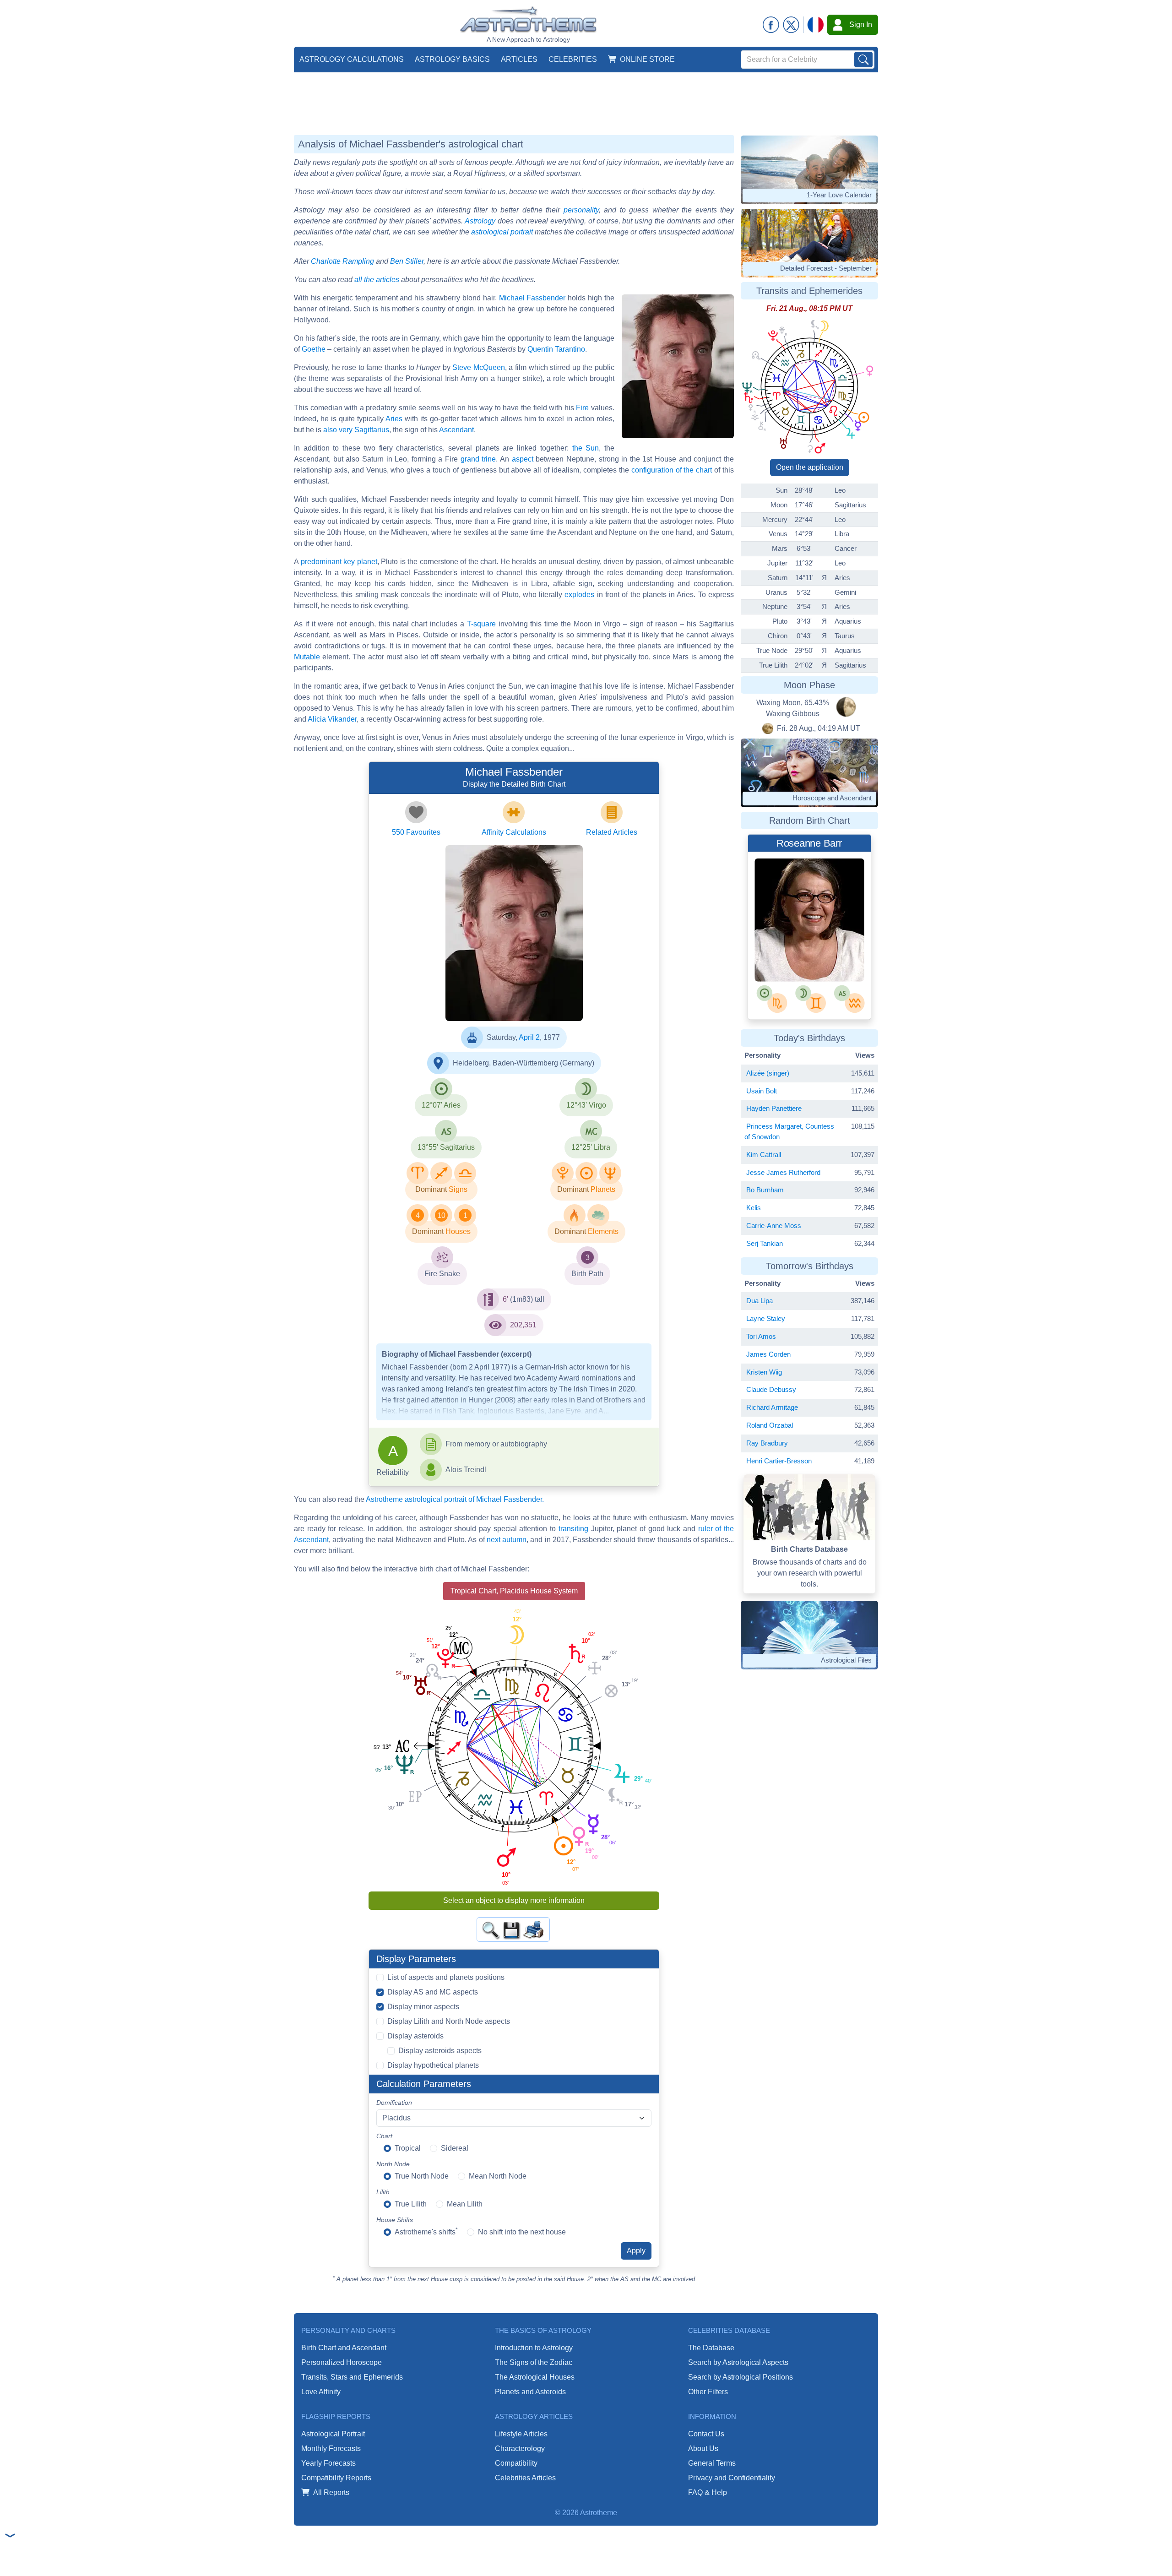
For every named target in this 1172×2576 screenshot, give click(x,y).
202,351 (523, 1325)
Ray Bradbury (767, 1443)
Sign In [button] (861, 24)
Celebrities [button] (573, 59)
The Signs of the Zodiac (534, 2362)
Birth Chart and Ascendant (344, 2348)
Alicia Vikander (332, 719)
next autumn (507, 1540)
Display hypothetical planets (433, 2065)
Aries (394, 419)
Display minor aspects (423, 2007)
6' (505, 1299)
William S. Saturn (835, 900)
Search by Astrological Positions (741, 2377)
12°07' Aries (441, 1105)
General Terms (712, 2463)
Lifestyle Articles (521, 2434)
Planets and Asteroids (530, 2392)
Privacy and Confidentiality (732, 2478)
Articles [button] (519, 59)
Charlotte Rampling (342, 261)
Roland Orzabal (770, 1425)
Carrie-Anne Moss (774, 1226)
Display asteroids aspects (440, 2051)
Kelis (754, 1208)
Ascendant (456, 430)
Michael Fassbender (532, 298)
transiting (573, 1529)
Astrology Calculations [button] (352, 59)
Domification (394, 2103)
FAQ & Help (708, 2492)
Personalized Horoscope (342, 2362)
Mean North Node (498, 2176)
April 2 (529, 1037)
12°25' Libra (591, 1147)
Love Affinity (321, 2392)
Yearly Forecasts (328, 2463)
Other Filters (708, 2392)
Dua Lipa (760, 1301)
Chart (384, 2136)
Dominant (431, 1189)
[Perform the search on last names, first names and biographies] (863, 60)
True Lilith (411, 2204)
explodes (579, 595)
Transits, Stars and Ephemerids (352, 2377)
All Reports (331, 2492)
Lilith (383, 2192)
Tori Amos (761, 1336)
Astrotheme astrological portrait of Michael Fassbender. (455, 1499)
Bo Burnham (765, 1190)
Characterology (520, 2448)
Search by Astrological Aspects (738, 2362)
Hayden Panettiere (774, 1108)
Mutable (307, 657)
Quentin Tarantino (556, 349)
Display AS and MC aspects (433, 1992)
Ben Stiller (407, 261)
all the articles (377, 280)
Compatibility (516, 2463)
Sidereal (455, 2148)
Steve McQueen (479, 367)
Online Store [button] (647, 59)
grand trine (478, 459)
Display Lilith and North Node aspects (449, 2021)
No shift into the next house (522, 2232)
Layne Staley (766, 1318)
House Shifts (395, 2220)
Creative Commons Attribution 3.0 (523, 1011)
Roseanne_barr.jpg (797, 882)
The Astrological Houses (535, 2377)
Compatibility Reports (336, 2478)
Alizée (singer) (768, 1073)
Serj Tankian (765, 1243)
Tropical (408, 2148)
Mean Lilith (465, 2204)
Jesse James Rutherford (783, 1172)
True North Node (422, 2176)
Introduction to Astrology (534, 2348)
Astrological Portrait (333, 2434)
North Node (393, 2164)
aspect (523, 459)
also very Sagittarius (356, 430)
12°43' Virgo (586, 1105)
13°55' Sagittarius (446, 1147)
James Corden (768, 1354)
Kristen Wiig (764, 1372)
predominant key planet (339, 562)
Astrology (480, 221)
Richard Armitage (772, 1407)
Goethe (314, 349)
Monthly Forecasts (331, 2448)
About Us (703, 2448)
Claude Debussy (771, 1389)
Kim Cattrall (764, 1155)
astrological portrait (502, 232)
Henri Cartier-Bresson (779, 1461)
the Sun (586, 448)
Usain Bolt (762, 1091)
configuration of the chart (672, 470)
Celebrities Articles (525, 2478)
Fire (582, 408)
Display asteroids (415, 2036)
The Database (711, 2348)
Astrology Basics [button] (452, 59)
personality (581, 210)
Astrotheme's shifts (426, 2231)
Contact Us (706, 2434)
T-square (481, 624)
